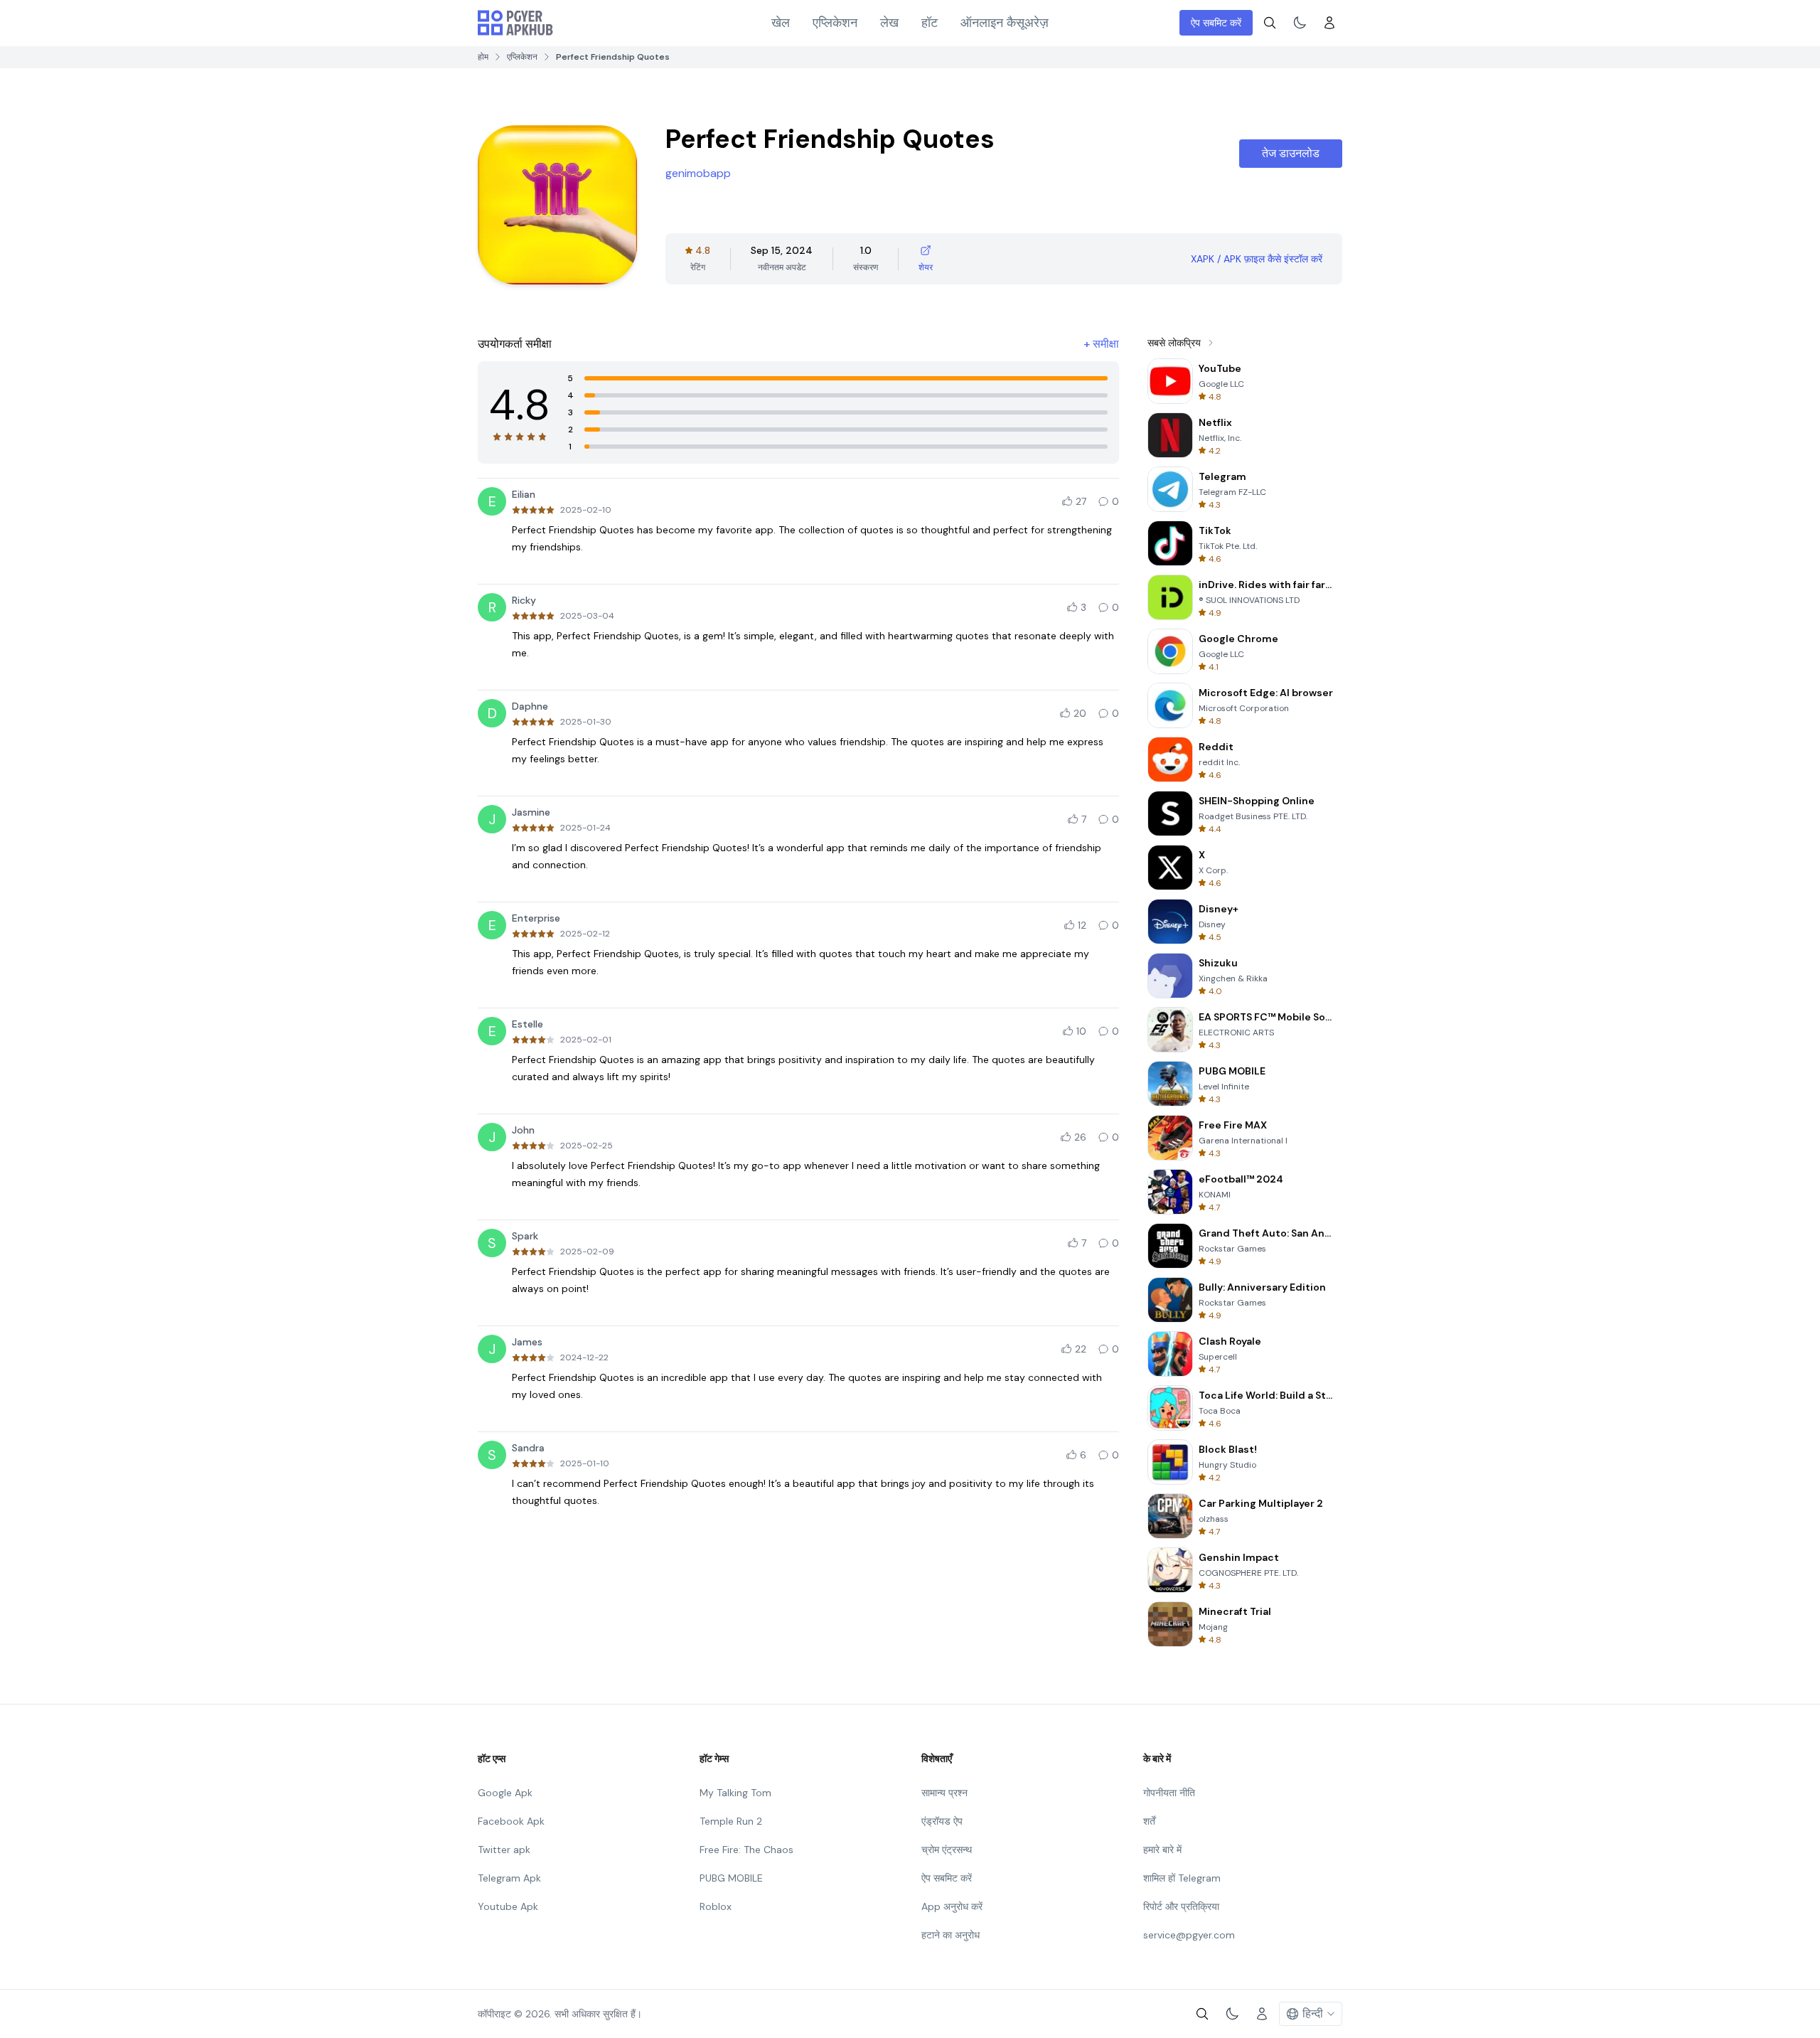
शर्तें (1149, 1821)
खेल (781, 23)
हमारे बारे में (1162, 1850)
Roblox (716, 1906)
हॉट (930, 23)
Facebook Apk (511, 1821)
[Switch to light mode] (1300, 23)
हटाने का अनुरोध (951, 1935)
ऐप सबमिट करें (1216, 23)
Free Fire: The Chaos (746, 1850)
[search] (1270, 23)
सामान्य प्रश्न (944, 1793)
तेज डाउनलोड (1291, 153)
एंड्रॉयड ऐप (942, 1821)
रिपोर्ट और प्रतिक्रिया (1181, 1906)
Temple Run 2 (731, 1821)
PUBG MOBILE (731, 1878)
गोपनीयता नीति (1169, 1793)
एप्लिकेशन (835, 23)
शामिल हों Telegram (1182, 1878)
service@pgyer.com (1189, 1935)
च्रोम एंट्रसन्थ (947, 1850)
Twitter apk (504, 1850)
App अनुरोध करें (952, 1906)
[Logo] (515, 23)
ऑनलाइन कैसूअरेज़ (1005, 23)
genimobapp (698, 173)
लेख (889, 23)
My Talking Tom (735, 1793)
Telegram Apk (509, 1878)
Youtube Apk (508, 1906)
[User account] (1329, 23)
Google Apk (505, 1793)
